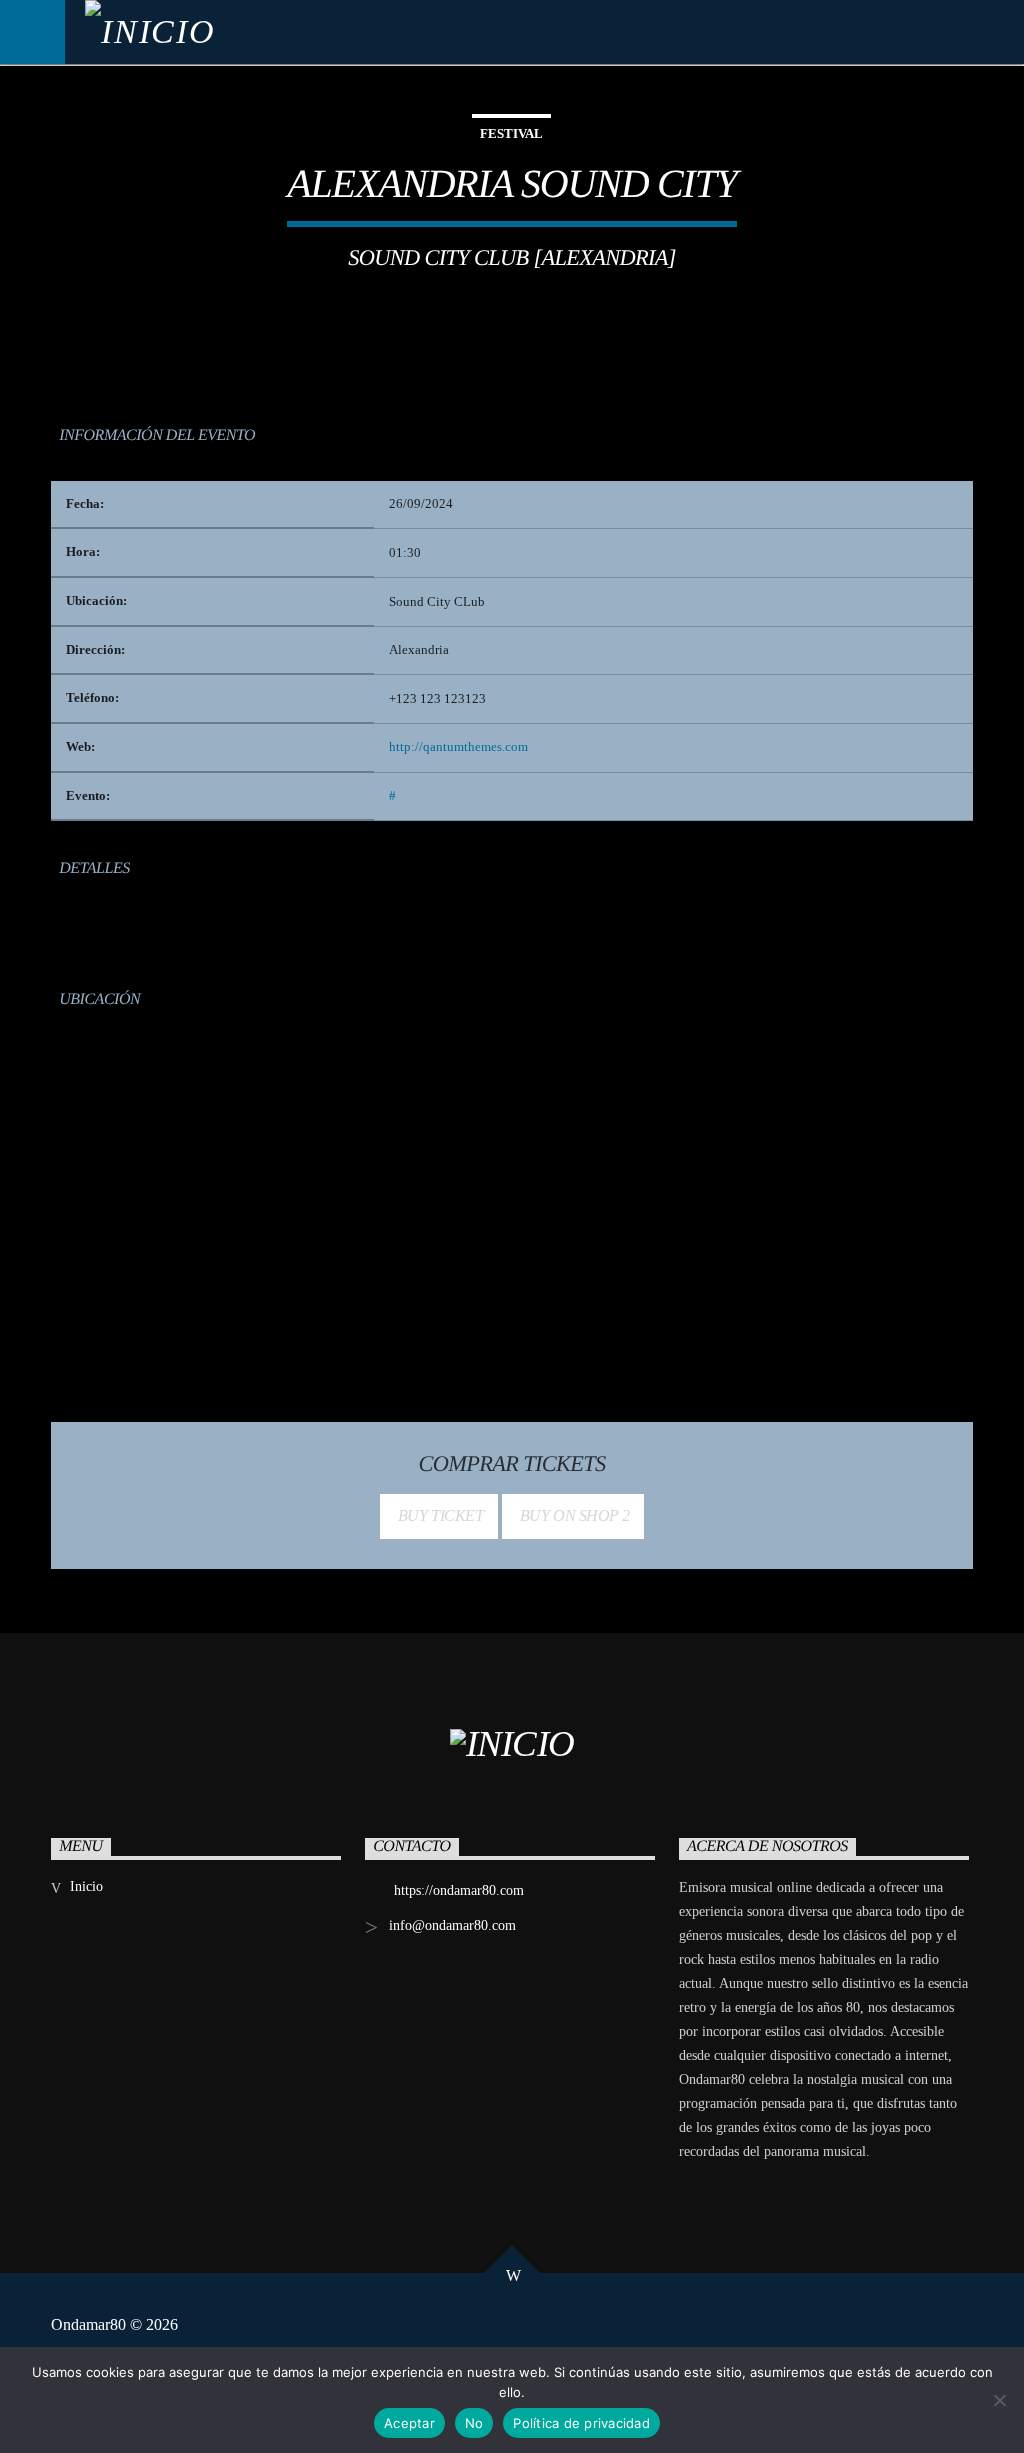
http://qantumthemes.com (458, 747)
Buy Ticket (439, 1515)
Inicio (86, 1886)
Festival (511, 133)
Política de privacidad (581, 2423)
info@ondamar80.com (452, 1925)
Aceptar (409, 2423)
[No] (999, 2400)
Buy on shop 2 (572, 1515)
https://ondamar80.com (459, 1890)
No (474, 2423)
